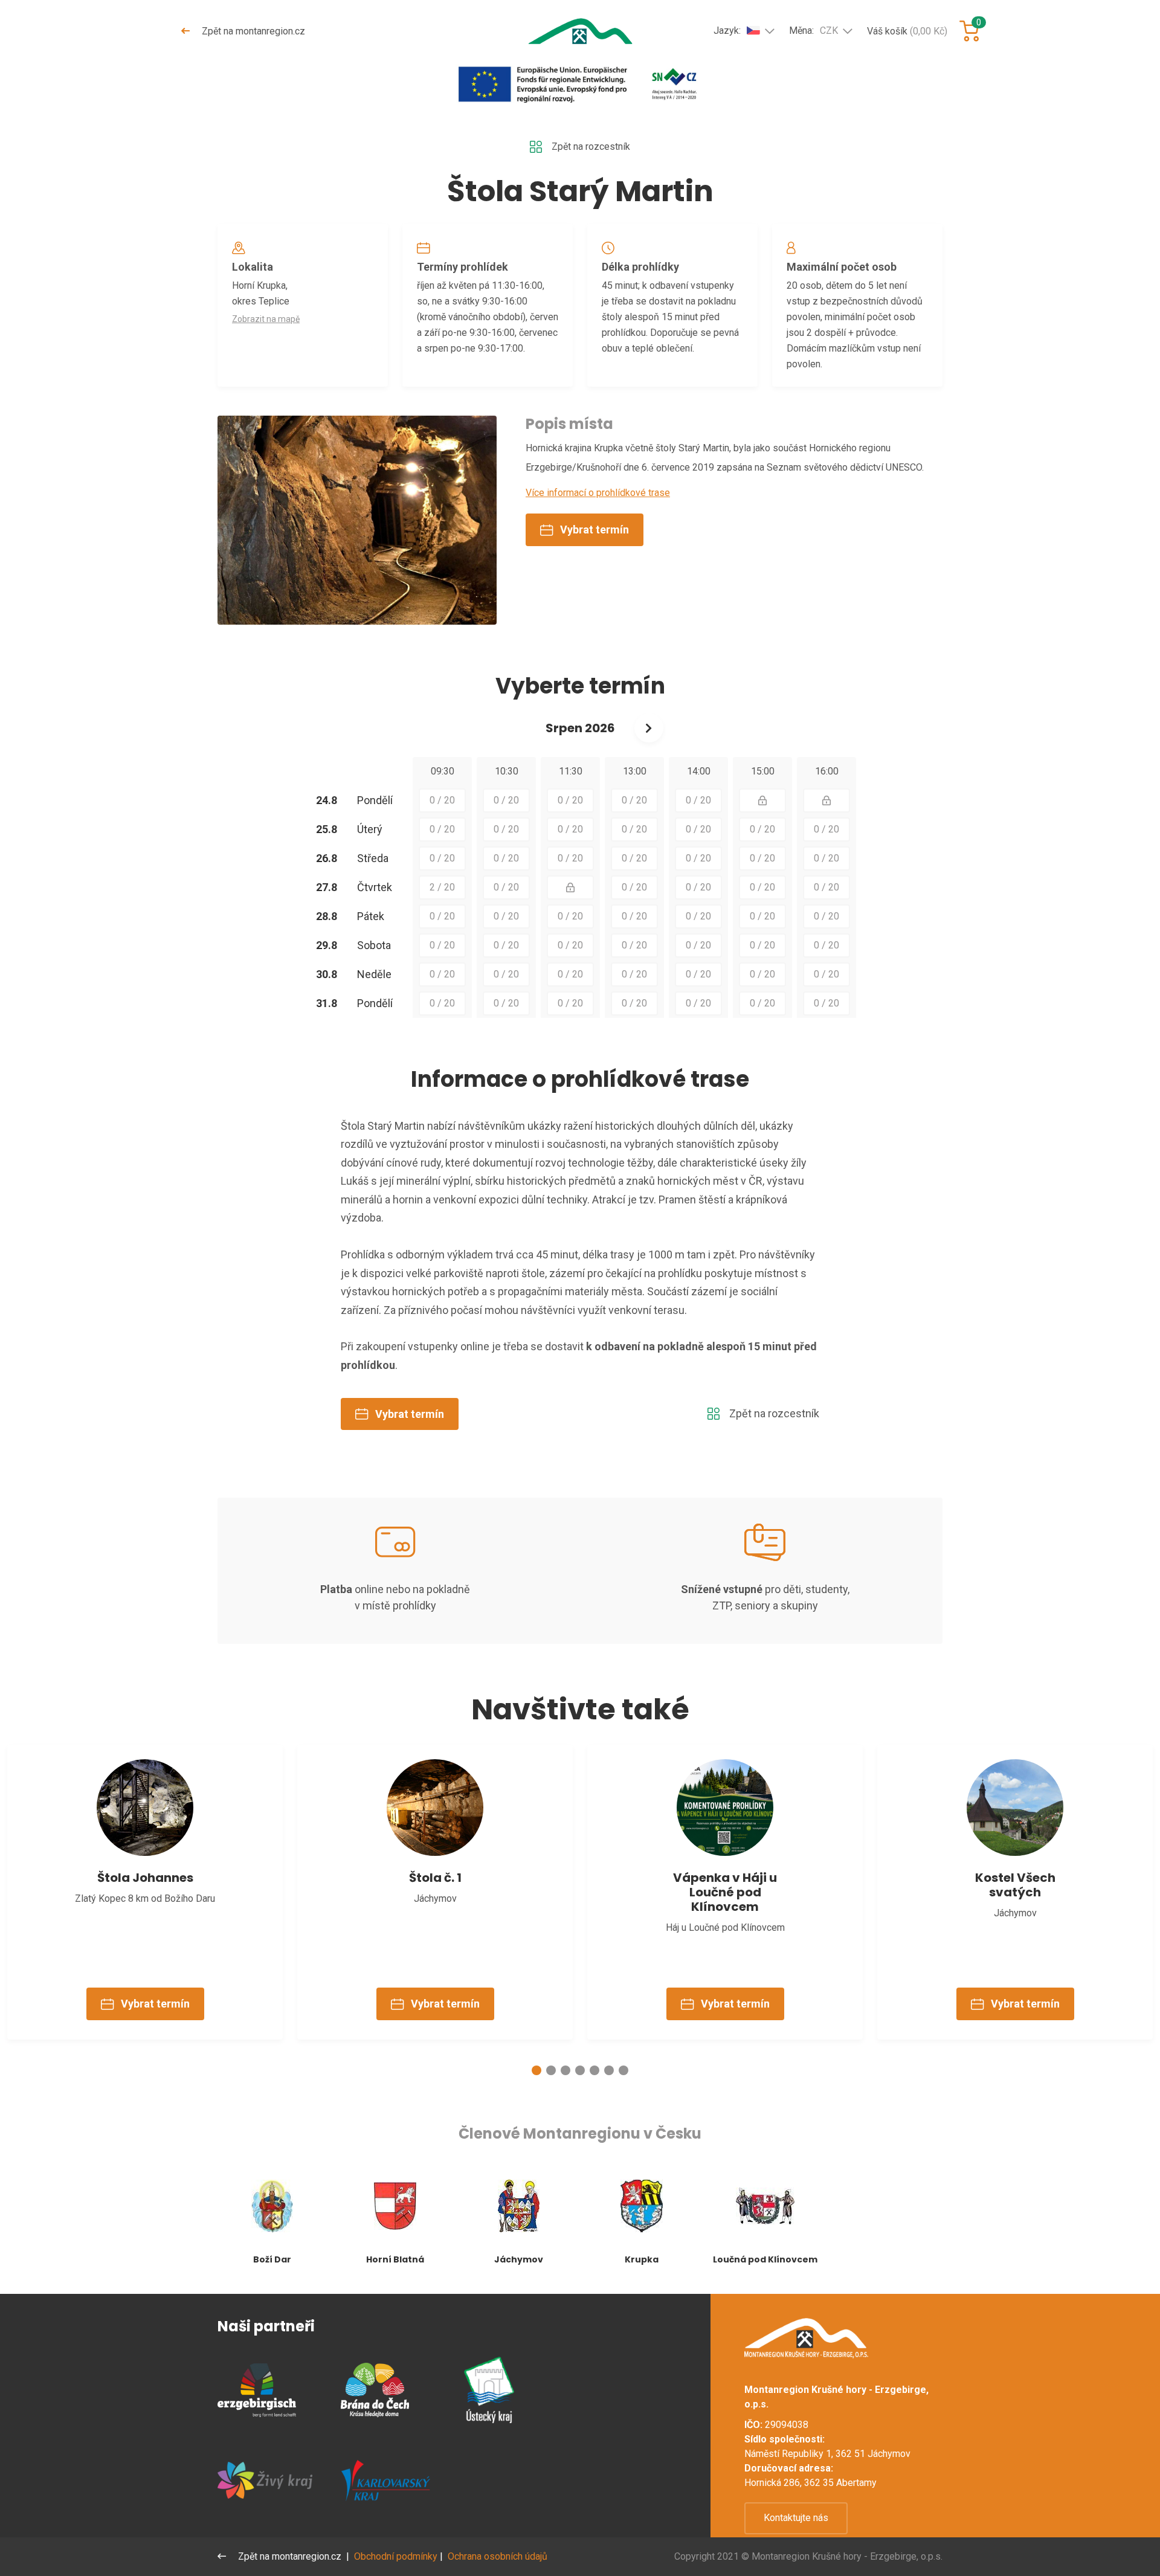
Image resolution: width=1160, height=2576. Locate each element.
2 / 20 (442, 887)
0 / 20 (442, 800)
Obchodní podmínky (396, 2556)
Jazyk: (727, 31)
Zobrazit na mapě (266, 319)
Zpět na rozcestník (591, 147)
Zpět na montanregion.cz (252, 31)
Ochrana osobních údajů (498, 2556)
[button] (536, 2070)
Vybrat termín (594, 530)
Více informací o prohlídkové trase (598, 493)
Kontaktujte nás (796, 2518)
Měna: (814, 31)
